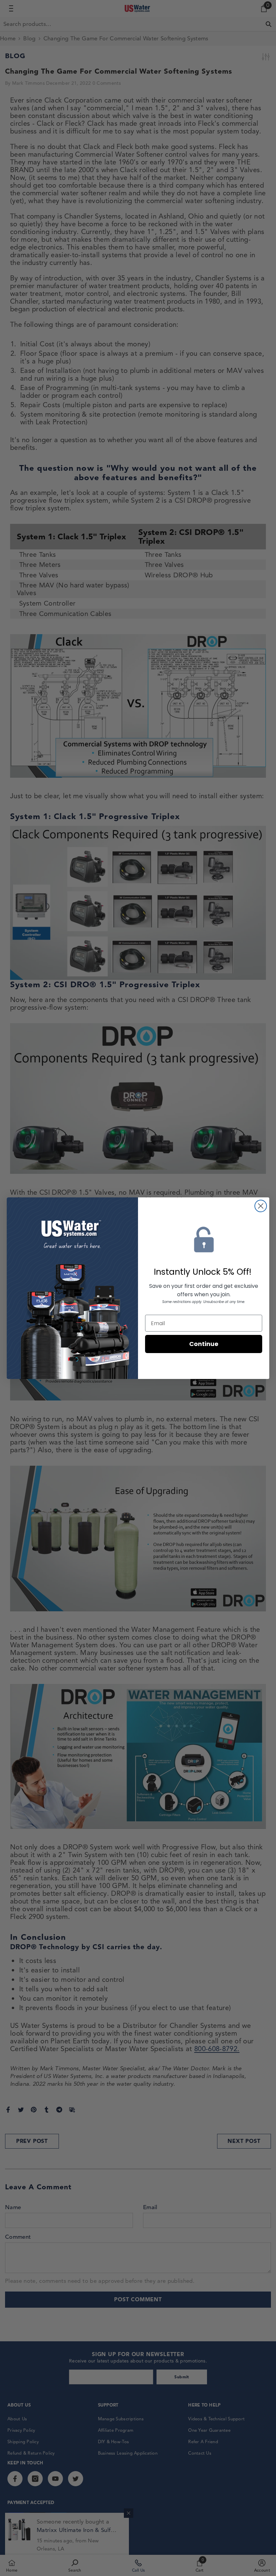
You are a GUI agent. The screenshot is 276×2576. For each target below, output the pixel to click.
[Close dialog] (261, 1206)
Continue (204, 1344)
